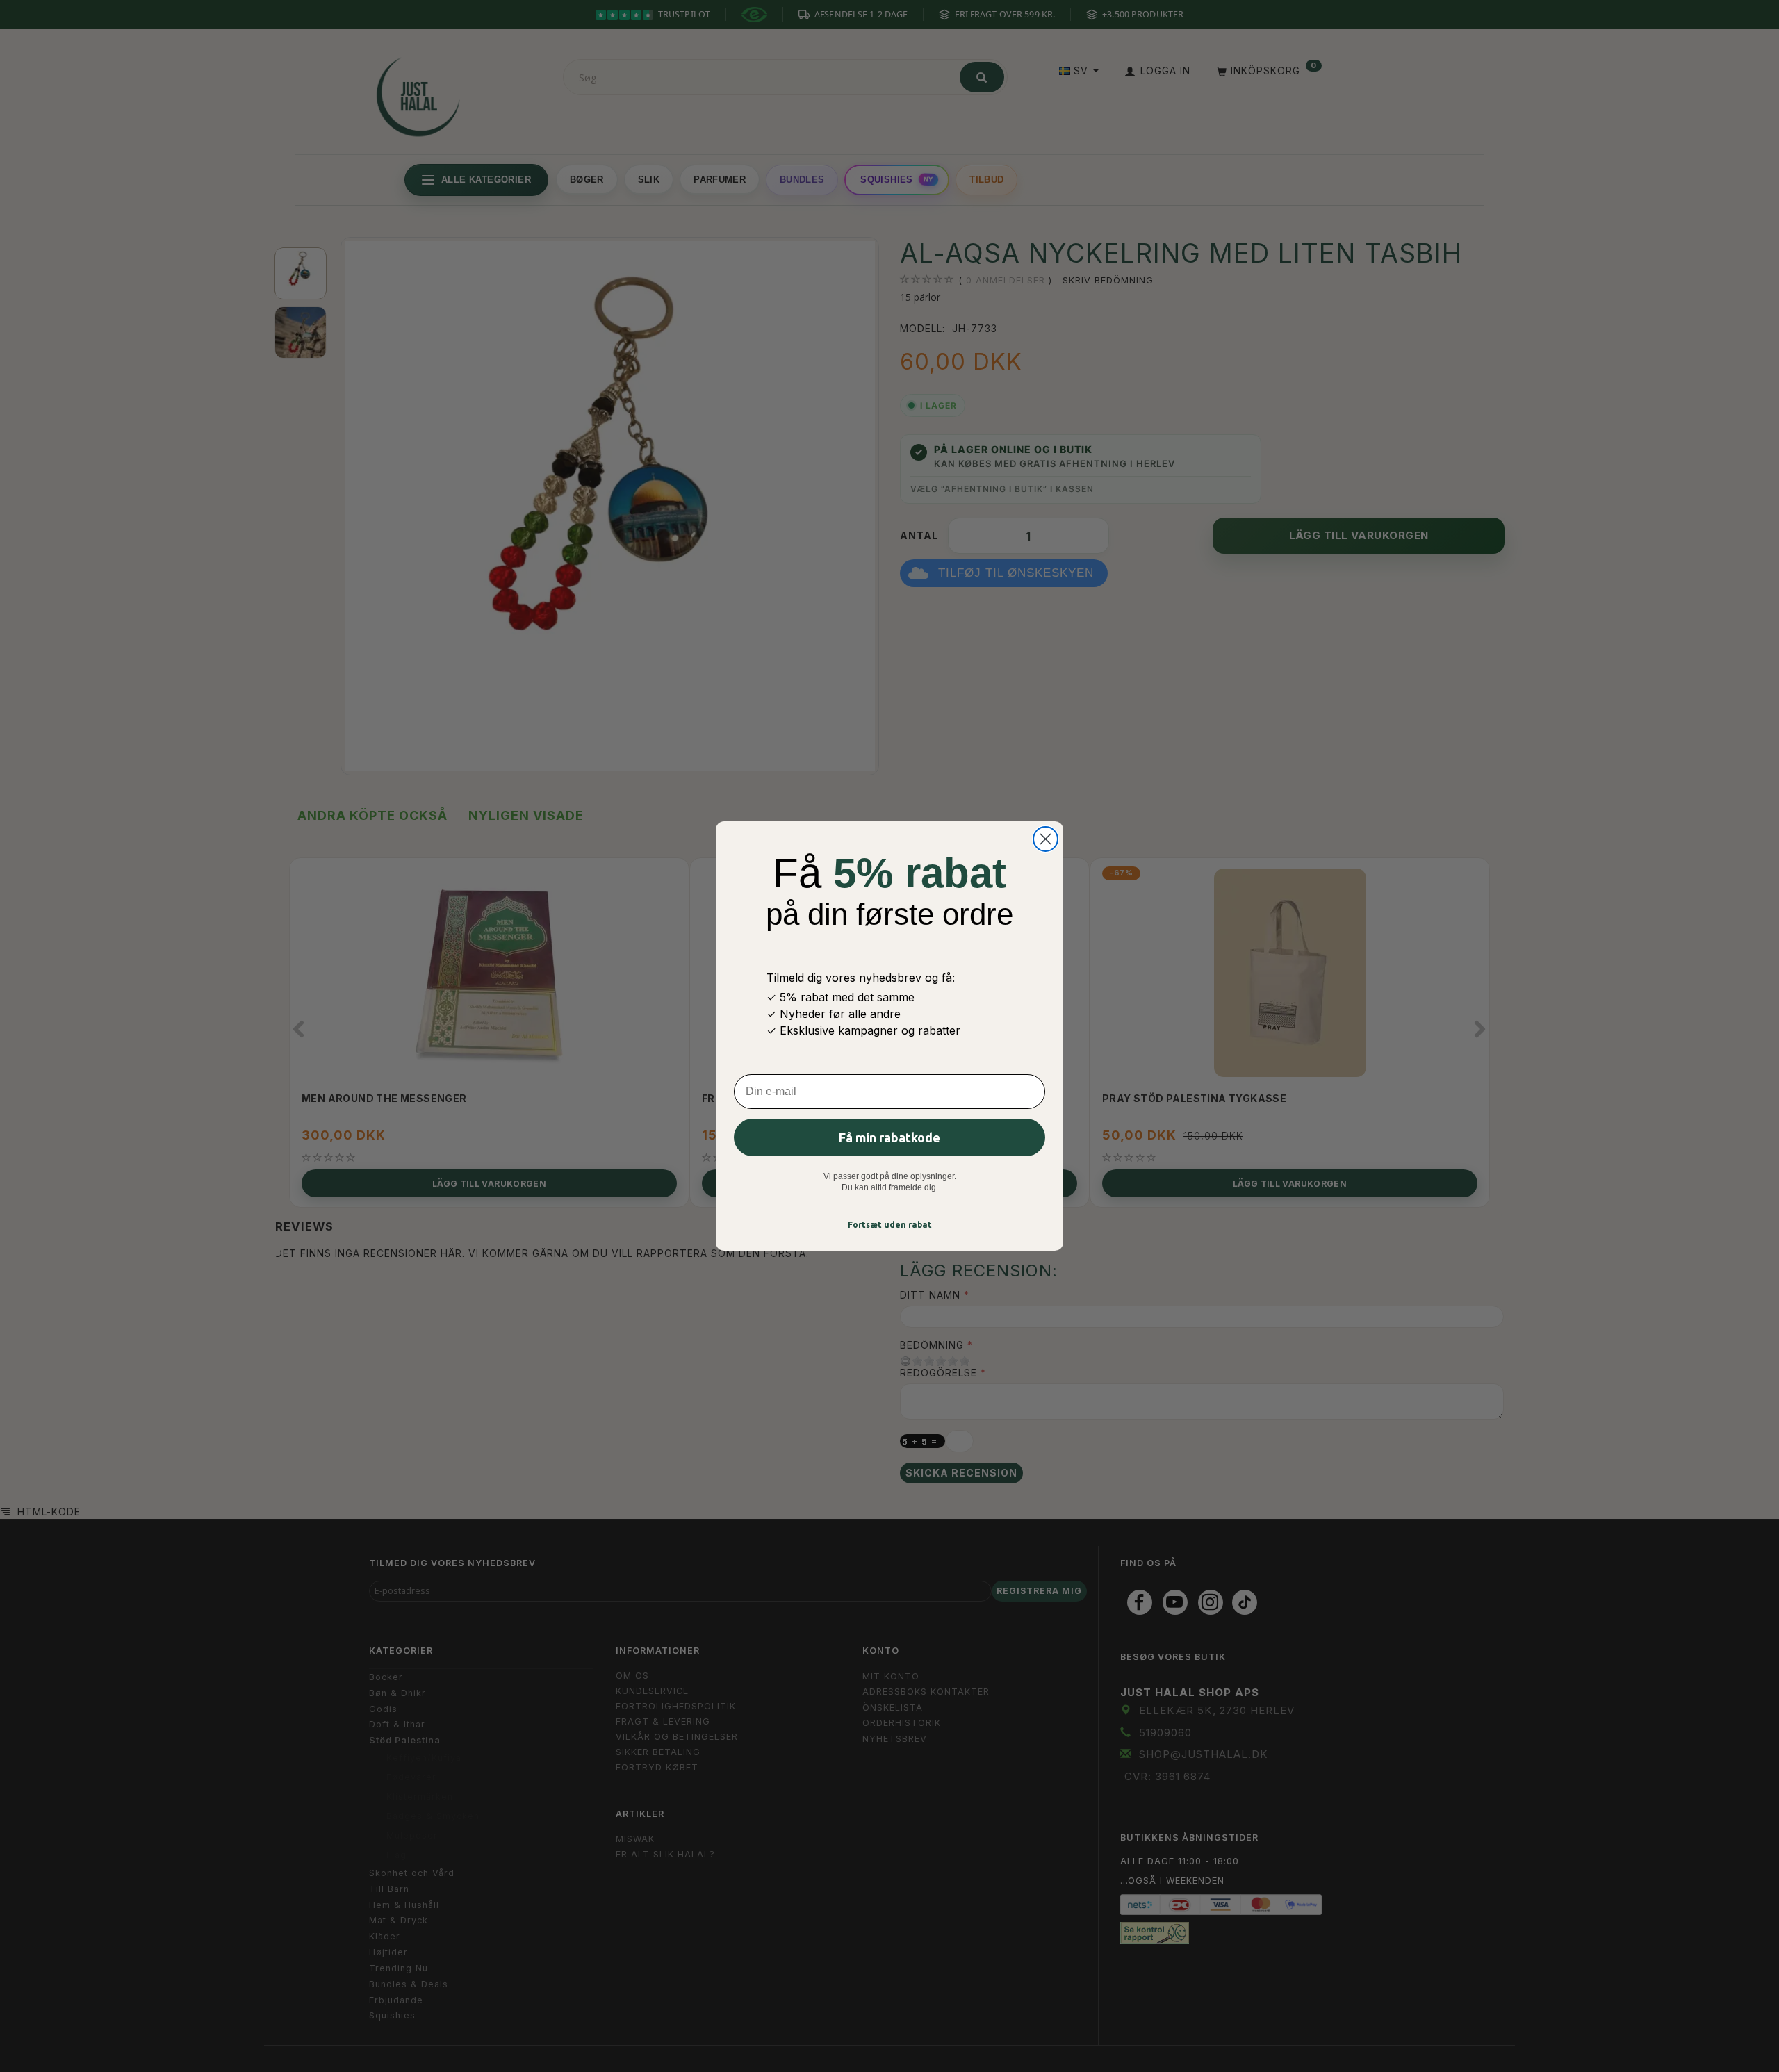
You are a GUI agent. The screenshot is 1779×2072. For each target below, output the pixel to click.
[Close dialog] (1046, 839)
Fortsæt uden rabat (890, 1225)
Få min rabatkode (889, 1137)
